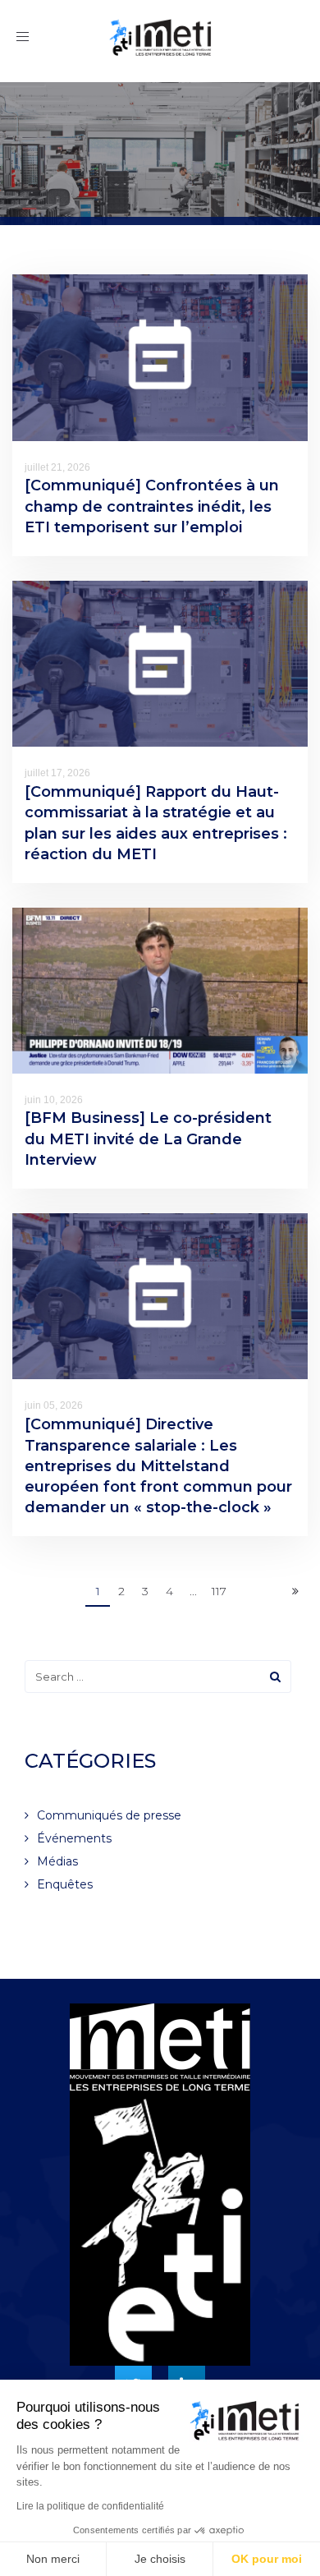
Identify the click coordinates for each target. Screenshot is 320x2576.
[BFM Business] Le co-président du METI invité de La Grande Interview (148, 1138)
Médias (57, 1861)
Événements (74, 1838)
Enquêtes (65, 1884)
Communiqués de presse (109, 1815)
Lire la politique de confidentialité (90, 2506)
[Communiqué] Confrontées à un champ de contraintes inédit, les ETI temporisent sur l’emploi (152, 506)
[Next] (295, 1592)
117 (219, 1591)
